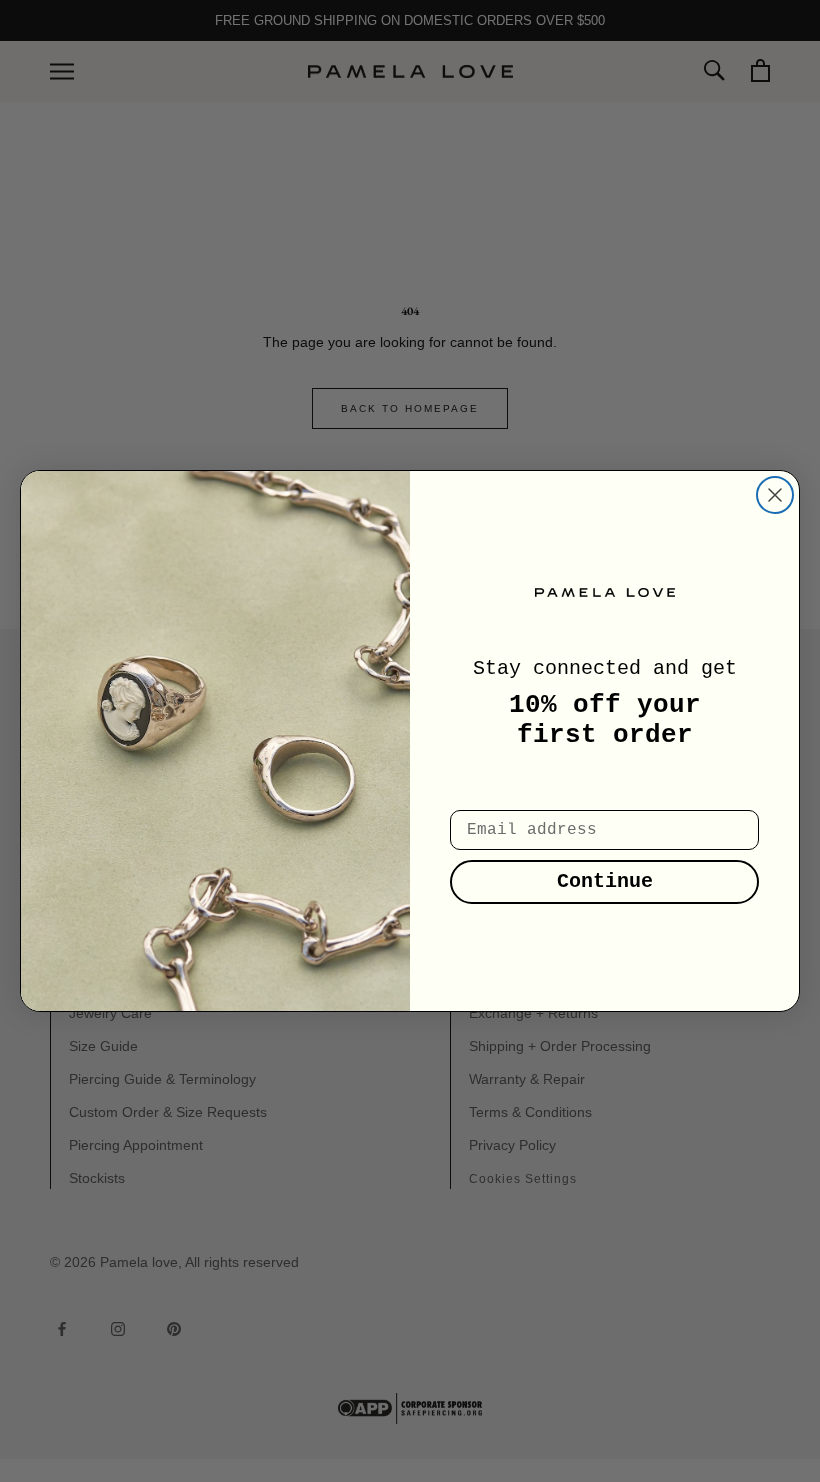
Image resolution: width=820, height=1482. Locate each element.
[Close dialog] (775, 495)
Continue (605, 881)
